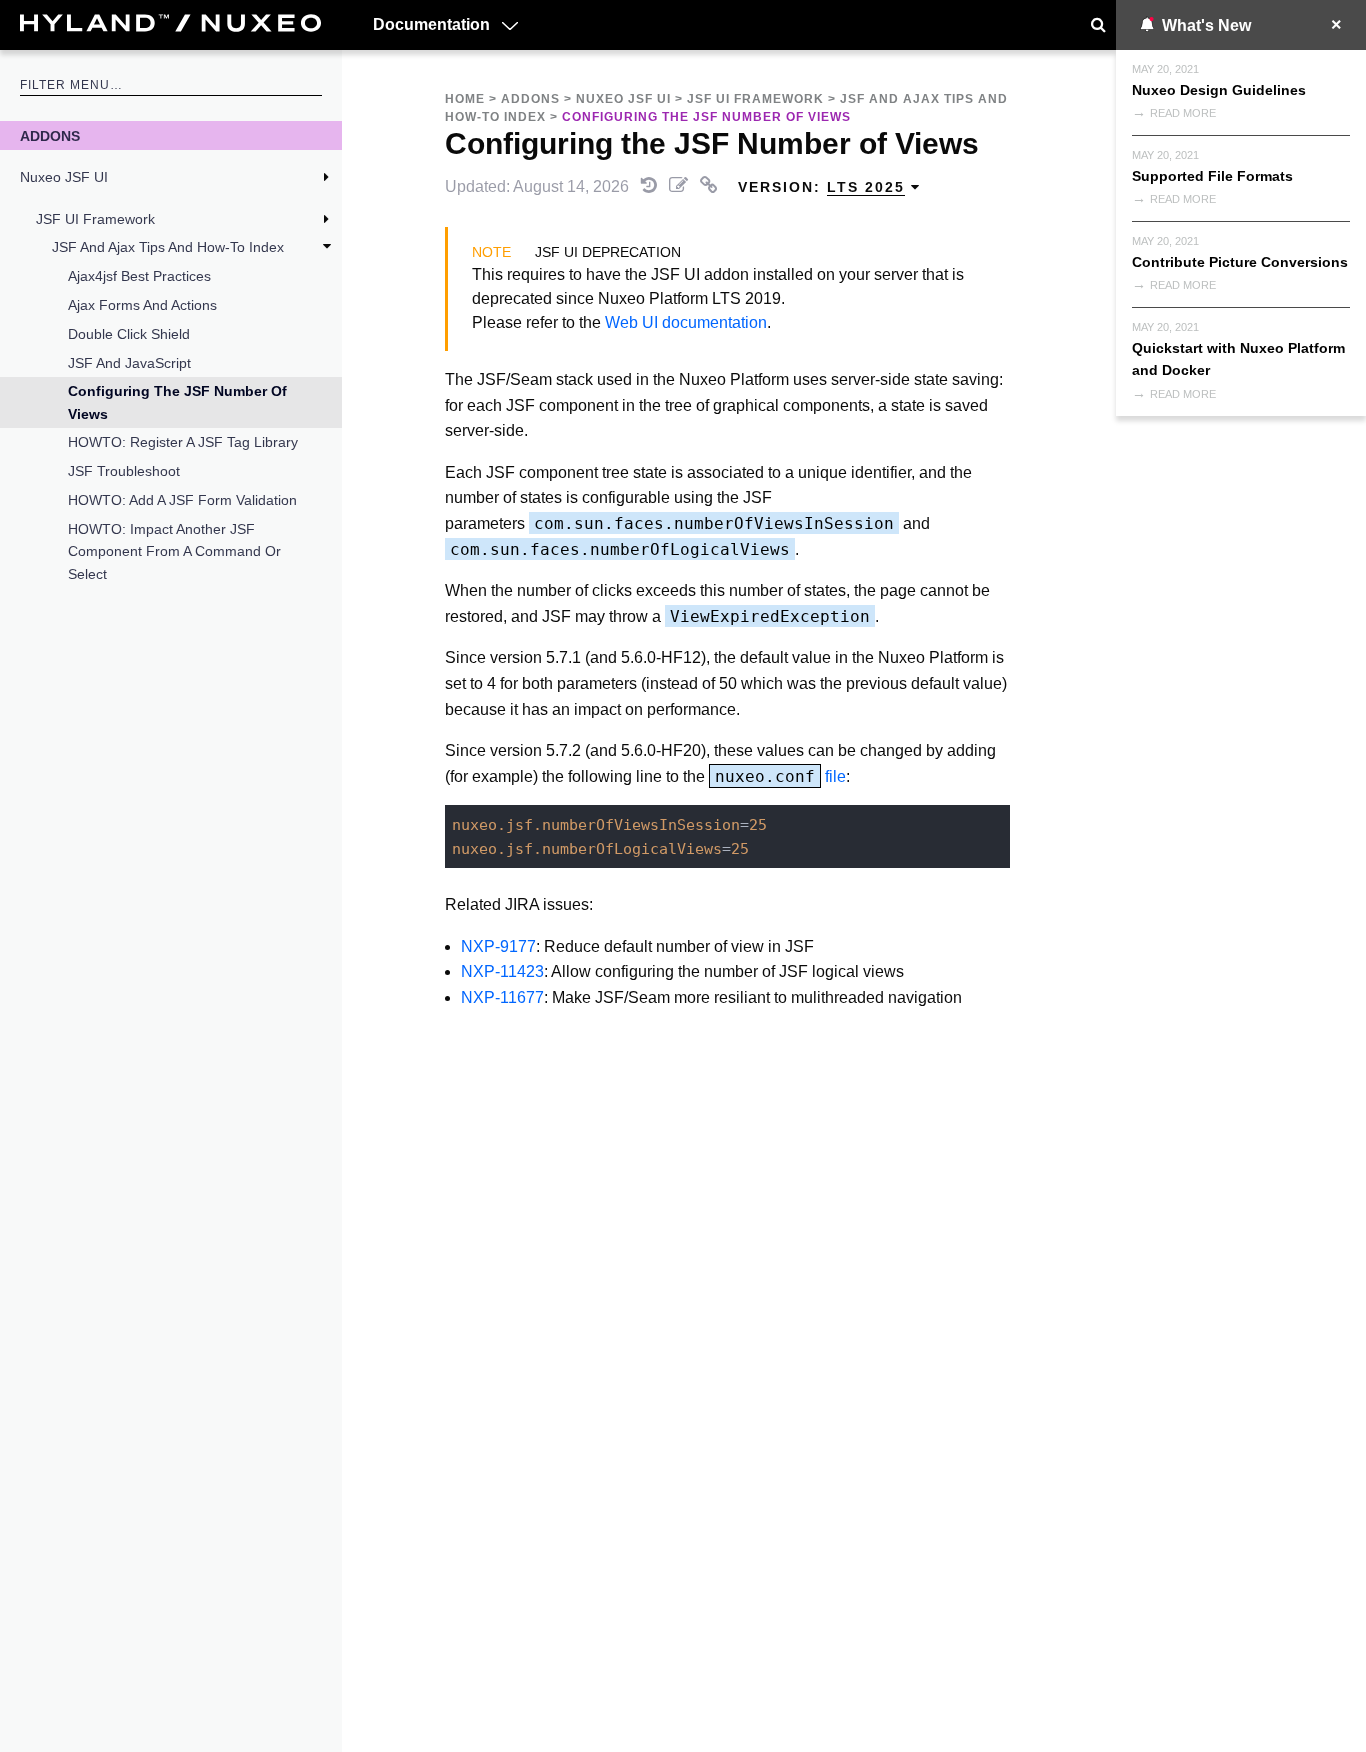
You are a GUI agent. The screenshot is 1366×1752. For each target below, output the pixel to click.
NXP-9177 (498, 946)
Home (465, 99)
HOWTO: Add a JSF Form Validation (182, 500)
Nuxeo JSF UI (64, 177)
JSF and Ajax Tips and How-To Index (168, 247)
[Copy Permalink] (711, 186)
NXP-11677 (502, 997)
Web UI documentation (686, 322)
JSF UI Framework (95, 219)
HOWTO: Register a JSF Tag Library (183, 442)
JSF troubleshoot (124, 471)
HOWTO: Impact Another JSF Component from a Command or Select (174, 551)
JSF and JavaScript (129, 363)
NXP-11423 (502, 971)
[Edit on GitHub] (680, 186)
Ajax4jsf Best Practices (139, 276)
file (780, 776)
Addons (50, 136)
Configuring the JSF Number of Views (177, 402)
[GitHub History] (651, 186)
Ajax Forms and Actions (142, 305)
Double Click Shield (129, 334)
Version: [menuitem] (821, 187)
